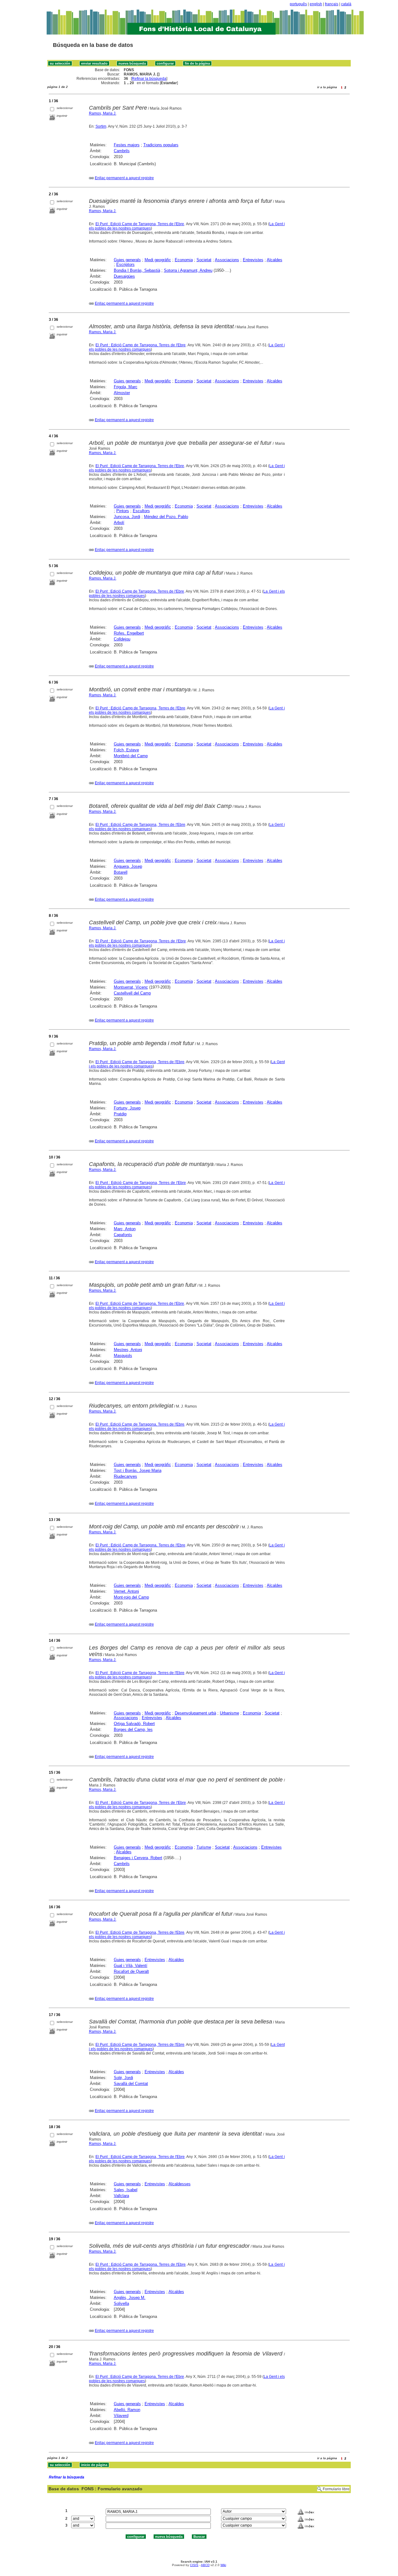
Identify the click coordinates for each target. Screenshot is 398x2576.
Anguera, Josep (128, 866)
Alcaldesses (180, 2184)
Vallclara (121, 2196)
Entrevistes (253, 260)
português (298, 4)
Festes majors (127, 145)
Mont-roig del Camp (131, 1597)
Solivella (121, 2303)
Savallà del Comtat (131, 2084)
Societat (204, 260)
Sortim (101, 126)
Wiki (223, 2565)
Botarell (121, 872)
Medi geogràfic (158, 260)
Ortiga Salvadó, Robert (134, 1724)
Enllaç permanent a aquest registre (124, 178)
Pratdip (120, 1114)
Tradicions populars (161, 145)
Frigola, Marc (126, 387)
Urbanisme (229, 1713)
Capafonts (123, 1235)
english (316, 4)
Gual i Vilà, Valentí (131, 1966)
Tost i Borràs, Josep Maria (138, 1470)
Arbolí (119, 523)
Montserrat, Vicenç (131, 987)
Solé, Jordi (123, 2078)
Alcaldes (275, 260)
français (332, 4)
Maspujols (123, 1356)
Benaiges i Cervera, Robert (138, 1858)
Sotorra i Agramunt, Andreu (188, 270)
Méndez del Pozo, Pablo (166, 517)
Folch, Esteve (126, 750)
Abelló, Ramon (127, 2410)
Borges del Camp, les (133, 1729)
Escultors (141, 511)
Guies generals (127, 260)
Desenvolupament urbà (195, 1713)
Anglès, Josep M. (130, 2298)
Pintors (123, 511)
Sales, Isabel (126, 2190)
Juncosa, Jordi (127, 517)
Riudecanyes (125, 1476)
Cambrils (122, 151)
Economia (184, 260)
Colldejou (122, 639)
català (346, 4)
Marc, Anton (125, 1229)
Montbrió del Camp (131, 756)
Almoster (122, 393)
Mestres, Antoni (128, 1350)
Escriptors (125, 264)
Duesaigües (124, 276)
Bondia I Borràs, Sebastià (137, 270)
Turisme (204, 1847)
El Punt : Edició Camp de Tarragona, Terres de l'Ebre (140, 224)
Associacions (227, 260)
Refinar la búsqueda (149, 79)
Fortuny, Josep (127, 1108)
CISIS (194, 2565)
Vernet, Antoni (126, 1591)
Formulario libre (336, 2489)
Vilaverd (121, 2416)
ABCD (205, 2565)
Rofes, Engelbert (129, 633)
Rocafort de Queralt (131, 1971)
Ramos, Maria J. (103, 113)
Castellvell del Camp (132, 993)
